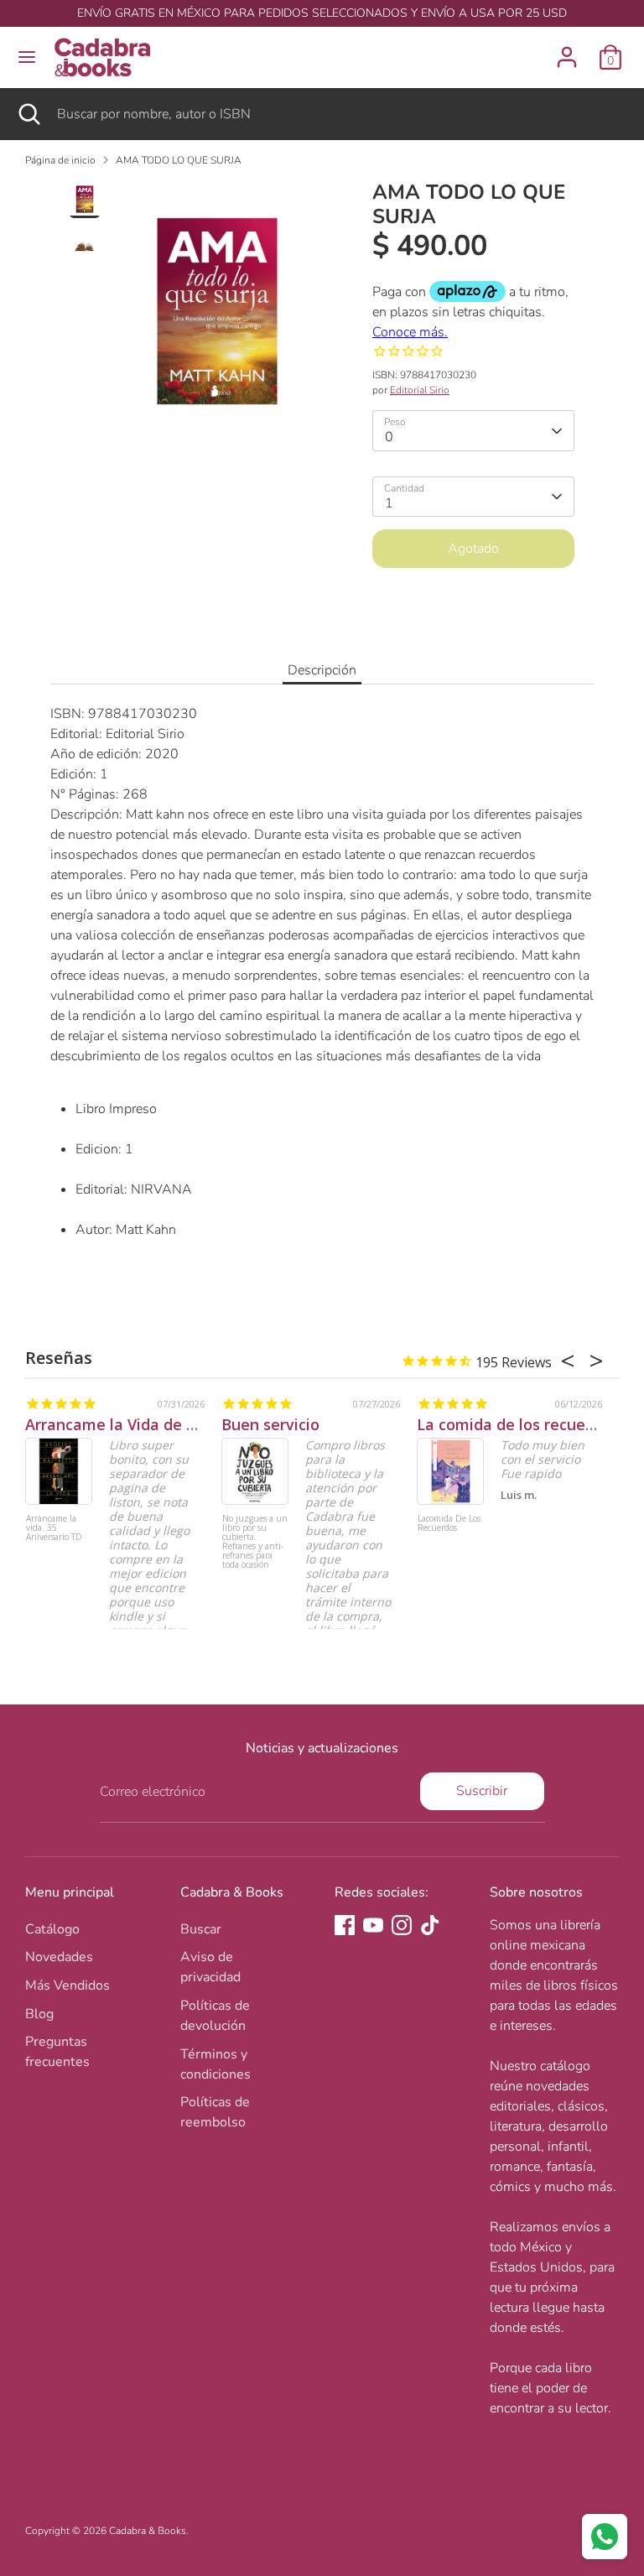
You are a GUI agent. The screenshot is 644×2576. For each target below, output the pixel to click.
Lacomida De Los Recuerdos (449, 1524)
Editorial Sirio (420, 390)
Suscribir (482, 1791)
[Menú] (27, 57)
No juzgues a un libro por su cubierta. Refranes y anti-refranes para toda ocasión (255, 1542)
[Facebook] (345, 1925)
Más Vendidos (68, 1985)
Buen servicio (270, 1424)
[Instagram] (402, 1925)
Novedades (59, 1957)
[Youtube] (373, 1925)
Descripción (322, 670)
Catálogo (52, 1929)
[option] (217, 318)
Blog (39, 2014)
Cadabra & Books (148, 2531)
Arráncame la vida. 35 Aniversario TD (54, 1528)
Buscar (201, 1929)
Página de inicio (60, 160)
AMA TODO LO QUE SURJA (179, 160)
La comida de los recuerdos (517, 1424)
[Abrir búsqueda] (29, 114)
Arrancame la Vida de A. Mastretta (152, 1424)
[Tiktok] (430, 1925)
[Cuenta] (567, 50)
